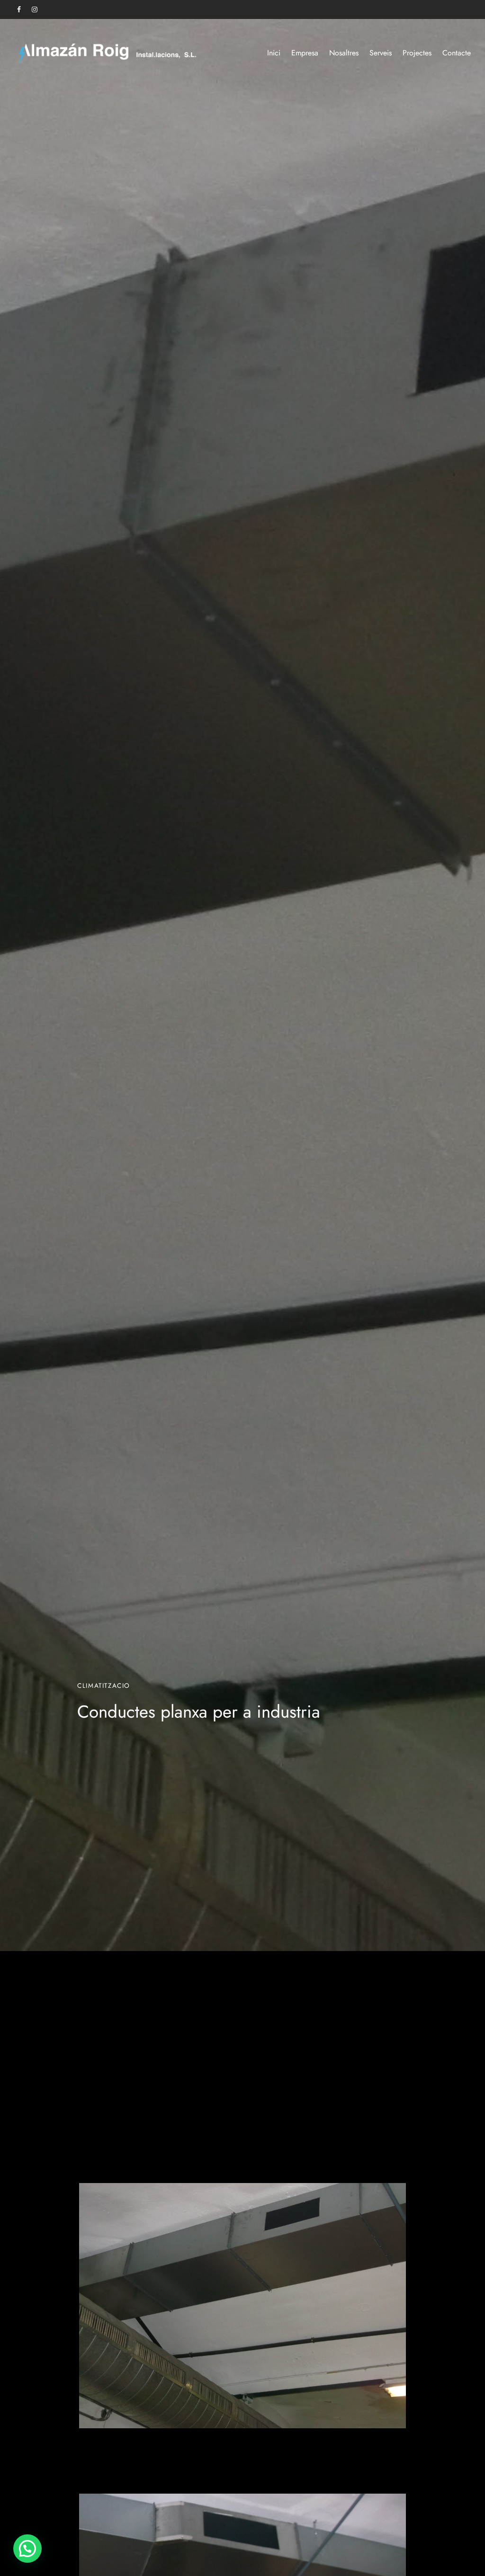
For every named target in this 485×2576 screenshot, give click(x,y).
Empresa (305, 53)
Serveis (381, 53)
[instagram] (35, 10)
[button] (27, 2549)
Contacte (457, 53)
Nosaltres (344, 53)
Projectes (417, 53)
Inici (274, 53)
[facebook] (19, 10)
